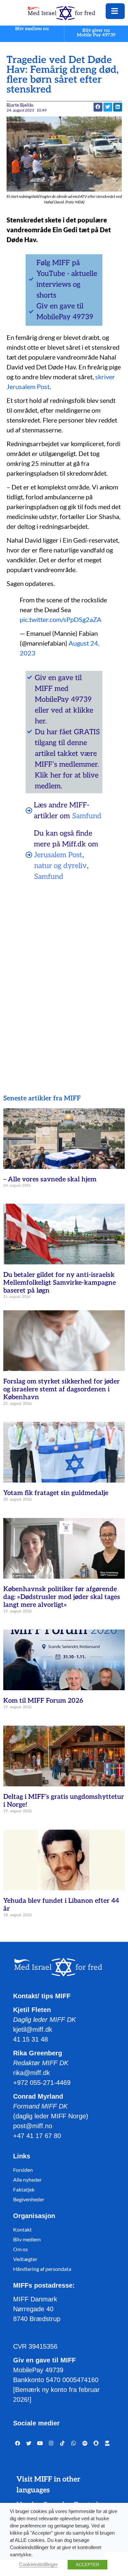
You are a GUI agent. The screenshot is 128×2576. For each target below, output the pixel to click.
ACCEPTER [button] (87, 2565)
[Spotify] (85, 2443)
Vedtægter (25, 2259)
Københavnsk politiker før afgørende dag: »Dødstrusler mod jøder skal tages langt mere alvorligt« (62, 1597)
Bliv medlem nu (32, 29)
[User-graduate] (107, 2443)
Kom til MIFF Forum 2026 (43, 1701)
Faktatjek (24, 2189)
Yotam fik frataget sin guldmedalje (56, 1493)
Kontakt (22, 2229)
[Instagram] (51, 2443)
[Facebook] (18, 2443)
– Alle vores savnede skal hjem (50, 1179)
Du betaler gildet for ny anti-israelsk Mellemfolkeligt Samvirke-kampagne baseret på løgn (60, 1283)
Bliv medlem (27, 2239)
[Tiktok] (62, 2443)
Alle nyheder (27, 2180)
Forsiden (23, 2170)
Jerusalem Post (58, 855)
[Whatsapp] (74, 2443)
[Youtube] (40, 2443)
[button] (108, 107)
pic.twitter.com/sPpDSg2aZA (61, 619)
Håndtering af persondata (42, 2269)
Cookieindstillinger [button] (38, 2565)
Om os (21, 2249)
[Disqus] (64, 971)
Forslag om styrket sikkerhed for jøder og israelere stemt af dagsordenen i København (62, 1389)
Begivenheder (29, 2199)
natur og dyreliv (60, 866)
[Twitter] (29, 2443)
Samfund (87, 816)
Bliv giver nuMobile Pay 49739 (96, 33)
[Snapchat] (96, 2443)
